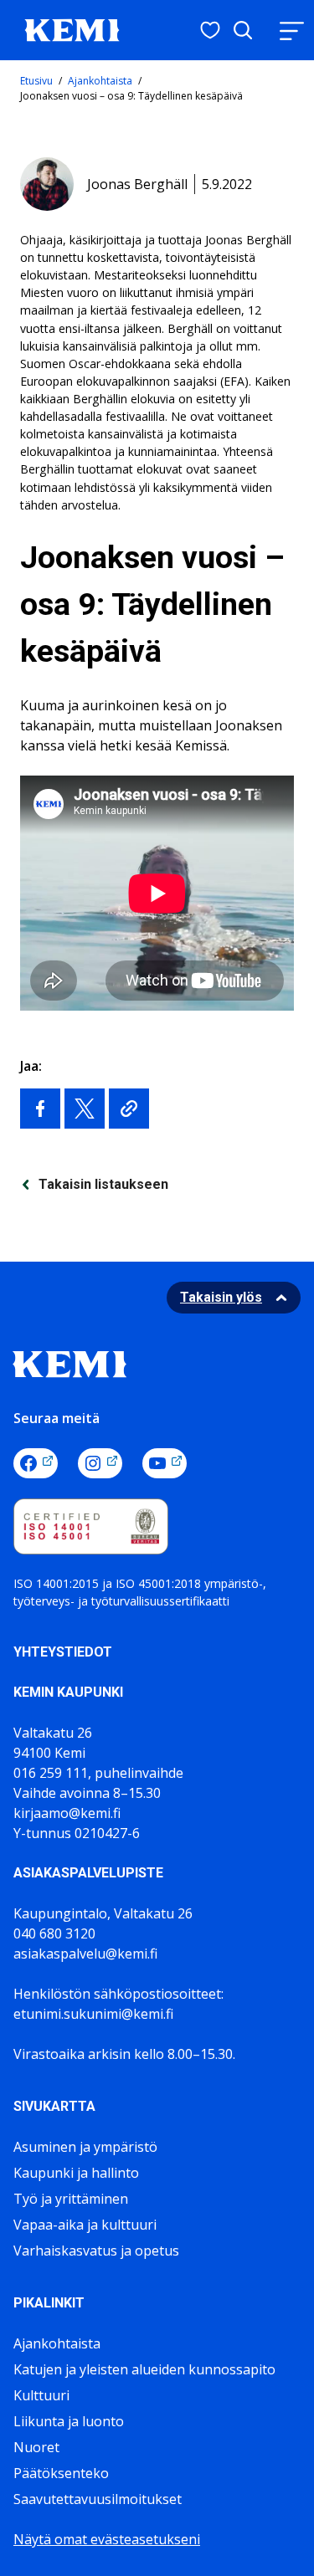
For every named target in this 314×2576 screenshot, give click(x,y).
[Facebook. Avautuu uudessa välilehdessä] (36, 1463)
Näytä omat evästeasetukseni (107, 2539)
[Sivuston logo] (72, 28)
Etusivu (36, 81)
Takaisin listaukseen (103, 1184)
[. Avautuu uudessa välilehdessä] (40, 1109)
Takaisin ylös (221, 1297)
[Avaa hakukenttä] (243, 30)
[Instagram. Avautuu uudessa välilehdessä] (100, 1463)
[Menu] (291, 31)
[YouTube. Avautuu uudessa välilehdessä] (165, 1463)
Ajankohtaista (100, 81)
